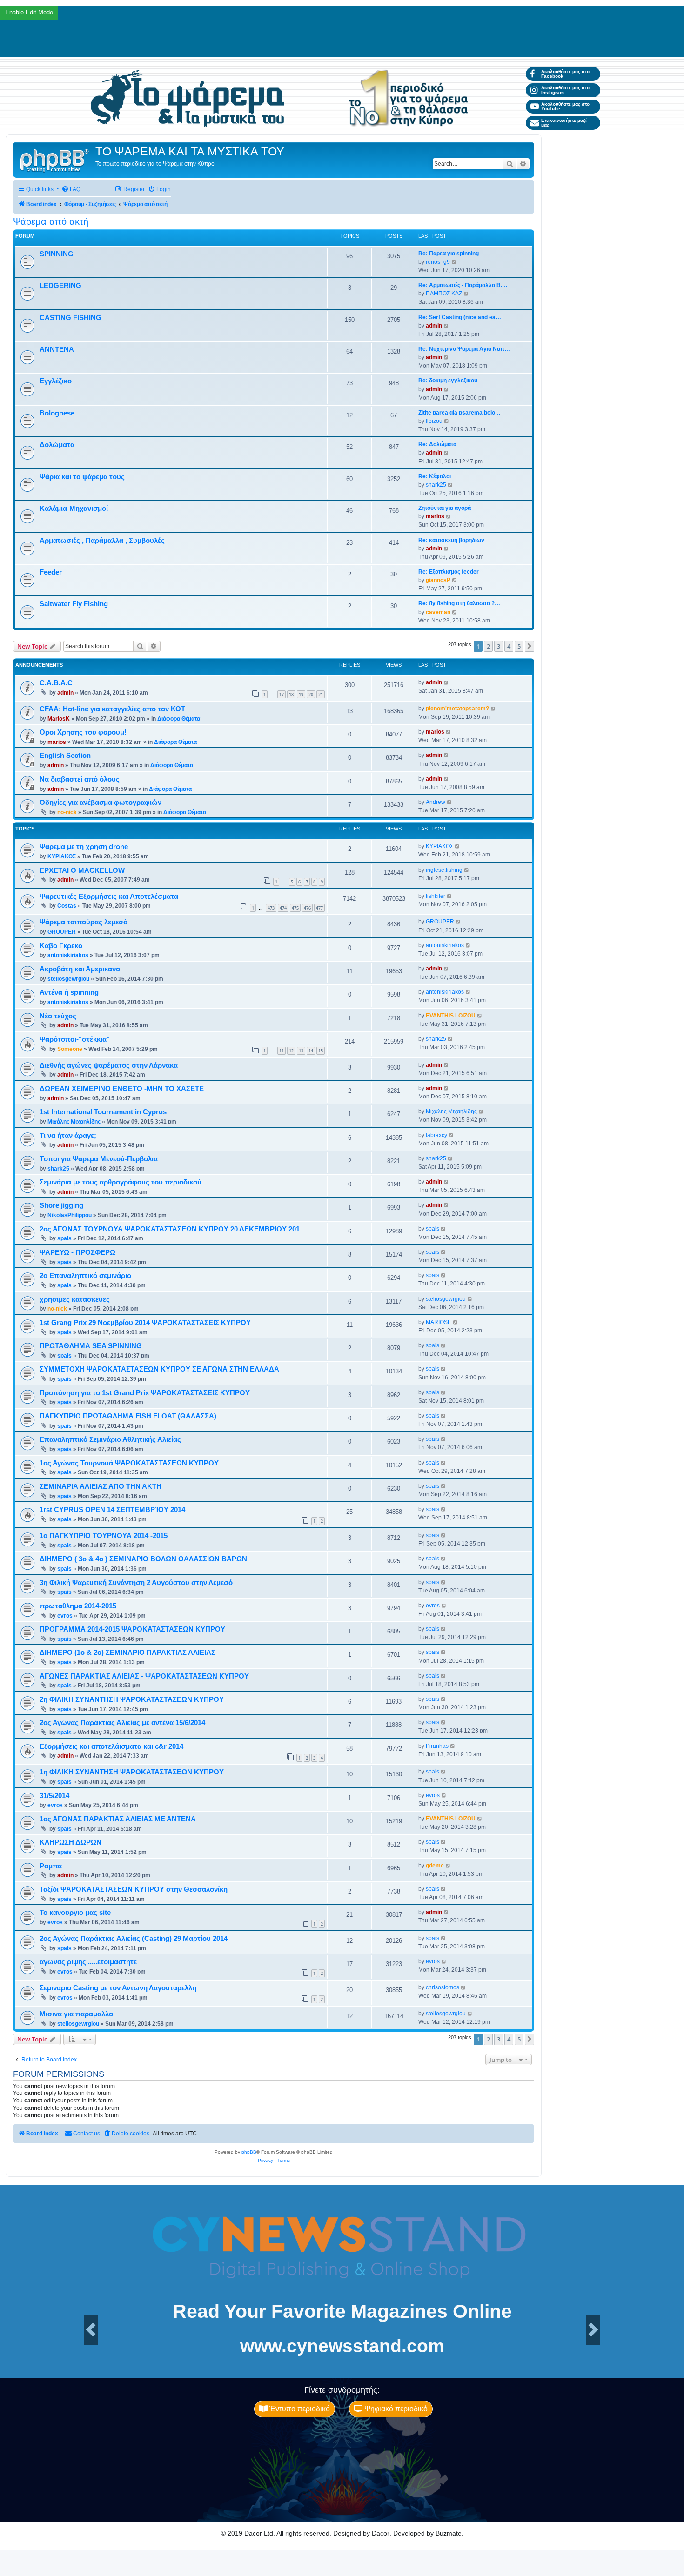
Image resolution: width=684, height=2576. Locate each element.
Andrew (436, 802)
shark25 (436, 485)
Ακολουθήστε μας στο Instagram (565, 90)
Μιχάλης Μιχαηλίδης (74, 1122)
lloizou (434, 421)
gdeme (435, 1866)
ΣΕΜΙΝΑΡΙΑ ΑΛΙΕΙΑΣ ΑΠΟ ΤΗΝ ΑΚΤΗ (101, 1486)
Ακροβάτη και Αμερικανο (80, 969)
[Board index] (55, 160)
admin (434, 326)
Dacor (381, 2533)
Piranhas (437, 1746)
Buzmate (449, 2533)
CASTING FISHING (70, 318)
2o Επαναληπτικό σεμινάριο (85, 1276)
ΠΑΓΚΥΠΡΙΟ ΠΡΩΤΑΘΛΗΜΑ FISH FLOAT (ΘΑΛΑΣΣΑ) (128, 1416)
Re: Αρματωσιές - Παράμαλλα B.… (463, 285)
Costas (67, 906)
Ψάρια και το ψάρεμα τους (82, 477)
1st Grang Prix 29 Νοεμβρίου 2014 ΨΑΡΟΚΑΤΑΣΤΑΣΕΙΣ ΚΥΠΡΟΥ (145, 1323)
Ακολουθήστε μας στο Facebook (565, 74)
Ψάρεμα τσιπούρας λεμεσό (84, 922)
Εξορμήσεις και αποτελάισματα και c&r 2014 (111, 1746)
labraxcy (436, 1135)
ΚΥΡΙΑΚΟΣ (62, 856)
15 (321, 1051)
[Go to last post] (446, 682)
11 (282, 1051)
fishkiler (436, 896)
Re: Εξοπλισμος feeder (449, 572)
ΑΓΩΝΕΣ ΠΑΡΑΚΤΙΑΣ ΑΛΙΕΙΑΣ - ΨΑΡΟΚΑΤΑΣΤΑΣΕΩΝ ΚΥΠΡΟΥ (144, 1676)
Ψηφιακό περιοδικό (395, 2409)
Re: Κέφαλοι (435, 476)
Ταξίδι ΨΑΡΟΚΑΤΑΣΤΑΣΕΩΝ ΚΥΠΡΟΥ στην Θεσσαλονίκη (134, 1889)
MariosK (59, 719)
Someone (70, 1049)
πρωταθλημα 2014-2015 (78, 1606)
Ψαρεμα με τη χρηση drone (84, 847)
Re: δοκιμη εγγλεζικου (448, 381)
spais (64, 1238)
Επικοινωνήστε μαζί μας (564, 123)
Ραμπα (51, 1866)
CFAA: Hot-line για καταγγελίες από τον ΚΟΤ (112, 709)
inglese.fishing (444, 870)
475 (295, 908)
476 (307, 908)
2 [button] (488, 646)
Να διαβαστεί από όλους (80, 779)
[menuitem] (71, 190)
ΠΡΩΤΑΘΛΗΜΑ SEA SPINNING (91, 1346)
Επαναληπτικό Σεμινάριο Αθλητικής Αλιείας (110, 1439)
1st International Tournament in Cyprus (103, 1112)
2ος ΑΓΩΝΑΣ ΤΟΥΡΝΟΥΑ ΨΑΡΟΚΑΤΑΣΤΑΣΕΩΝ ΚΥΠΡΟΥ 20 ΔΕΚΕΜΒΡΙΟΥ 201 (170, 1229)
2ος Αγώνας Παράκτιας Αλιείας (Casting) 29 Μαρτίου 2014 (134, 1939)
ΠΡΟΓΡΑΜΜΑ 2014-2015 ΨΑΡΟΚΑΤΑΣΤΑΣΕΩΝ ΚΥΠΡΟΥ (132, 1629)
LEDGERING (60, 286)
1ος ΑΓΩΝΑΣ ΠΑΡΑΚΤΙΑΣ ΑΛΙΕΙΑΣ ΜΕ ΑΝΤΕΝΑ (118, 1819)
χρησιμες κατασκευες (75, 1299)
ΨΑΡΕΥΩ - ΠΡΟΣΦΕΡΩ (77, 1252)
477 (319, 908)
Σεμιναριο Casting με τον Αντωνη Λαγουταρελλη (118, 1988)
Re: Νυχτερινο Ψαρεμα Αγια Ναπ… (464, 349)
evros (65, 1616)
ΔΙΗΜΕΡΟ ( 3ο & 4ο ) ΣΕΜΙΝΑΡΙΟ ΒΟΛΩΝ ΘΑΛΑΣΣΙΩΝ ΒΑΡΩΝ (143, 1559)
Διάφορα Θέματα (179, 719)
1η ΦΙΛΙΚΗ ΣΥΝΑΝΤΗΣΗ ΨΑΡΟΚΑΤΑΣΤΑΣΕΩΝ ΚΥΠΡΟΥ (132, 1772)
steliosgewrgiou (68, 979)
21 (321, 694)
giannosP (438, 580)
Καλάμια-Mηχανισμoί (74, 509)
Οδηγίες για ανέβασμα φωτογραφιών (101, 803)
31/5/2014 (54, 1796)
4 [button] (509, 646)
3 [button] (499, 646)
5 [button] (519, 646)
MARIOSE (439, 1322)
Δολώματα (57, 445)
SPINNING (57, 254)
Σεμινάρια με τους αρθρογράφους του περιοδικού (121, 1182)
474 (283, 908)
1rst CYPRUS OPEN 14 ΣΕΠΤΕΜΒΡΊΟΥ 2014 (112, 1510)
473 (271, 908)
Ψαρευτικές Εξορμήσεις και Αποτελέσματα (109, 897)
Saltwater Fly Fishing (74, 604)
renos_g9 (438, 262)
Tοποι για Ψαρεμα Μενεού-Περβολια (99, 1159)
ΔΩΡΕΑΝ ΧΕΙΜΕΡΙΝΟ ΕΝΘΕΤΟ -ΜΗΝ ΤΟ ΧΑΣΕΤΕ (122, 1089)
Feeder (51, 572)
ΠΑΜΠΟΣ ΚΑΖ (444, 294)
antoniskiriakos (68, 955)
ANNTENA (57, 349)
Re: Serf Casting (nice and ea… (460, 317)
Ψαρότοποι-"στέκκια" (75, 1039)
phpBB (249, 2152)
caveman (438, 612)
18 (291, 694)
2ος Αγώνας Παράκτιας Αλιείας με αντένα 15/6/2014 (122, 1723)
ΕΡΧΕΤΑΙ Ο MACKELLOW (82, 870)
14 (311, 1051)
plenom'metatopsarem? (457, 709)
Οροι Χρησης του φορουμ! (83, 732)
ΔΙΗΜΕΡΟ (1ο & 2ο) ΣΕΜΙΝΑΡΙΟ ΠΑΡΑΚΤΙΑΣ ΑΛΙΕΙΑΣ (127, 1653)
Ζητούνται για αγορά (445, 508)
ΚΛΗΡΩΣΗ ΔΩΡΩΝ (70, 1842)
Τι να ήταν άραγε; (68, 1136)
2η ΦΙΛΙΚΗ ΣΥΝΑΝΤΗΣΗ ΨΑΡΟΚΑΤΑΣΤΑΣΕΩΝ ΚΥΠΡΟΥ (132, 1699)
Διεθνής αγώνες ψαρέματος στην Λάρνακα (109, 1065)
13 (301, 1051)
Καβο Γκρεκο (61, 946)
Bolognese (57, 413)
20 (311, 694)
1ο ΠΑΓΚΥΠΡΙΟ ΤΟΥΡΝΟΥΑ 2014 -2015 (104, 1536)
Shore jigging (61, 1205)
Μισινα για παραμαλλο (76, 2014)
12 (291, 1051)
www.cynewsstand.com (342, 2346)
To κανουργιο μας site (75, 1913)
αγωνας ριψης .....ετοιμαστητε (88, 1962)
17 (282, 694)
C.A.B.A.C (56, 683)
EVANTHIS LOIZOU (451, 1016)
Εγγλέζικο (56, 381)
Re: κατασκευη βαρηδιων (451, 540)
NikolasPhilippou (70, 1215)
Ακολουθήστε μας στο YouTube (565, 106)
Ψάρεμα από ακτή (51, 221)
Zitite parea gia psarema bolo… (459, 413)
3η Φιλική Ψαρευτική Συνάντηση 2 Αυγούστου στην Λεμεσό (136, 1583)
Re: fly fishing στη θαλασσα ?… (459, 603)
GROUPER (62, 932)
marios (435, 516)
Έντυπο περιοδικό (299, 2409)
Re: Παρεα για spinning (449, 254)
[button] (530, 646)
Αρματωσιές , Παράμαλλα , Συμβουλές (102, 541)
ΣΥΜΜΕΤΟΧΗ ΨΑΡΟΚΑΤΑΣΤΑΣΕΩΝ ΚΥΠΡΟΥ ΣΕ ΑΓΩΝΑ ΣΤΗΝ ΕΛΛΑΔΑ (159, 1369)
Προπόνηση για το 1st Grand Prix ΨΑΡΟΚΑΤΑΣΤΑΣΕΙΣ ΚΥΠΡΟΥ (145, 1393)
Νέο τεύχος (58, 1016)
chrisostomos (443, 1987)
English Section (65, 756)
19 (301, 694)
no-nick (67, 812)
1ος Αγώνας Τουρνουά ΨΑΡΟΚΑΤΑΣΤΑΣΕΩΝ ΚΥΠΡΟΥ (129, 1463)
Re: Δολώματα (437, 444)
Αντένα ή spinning (69, 992)
